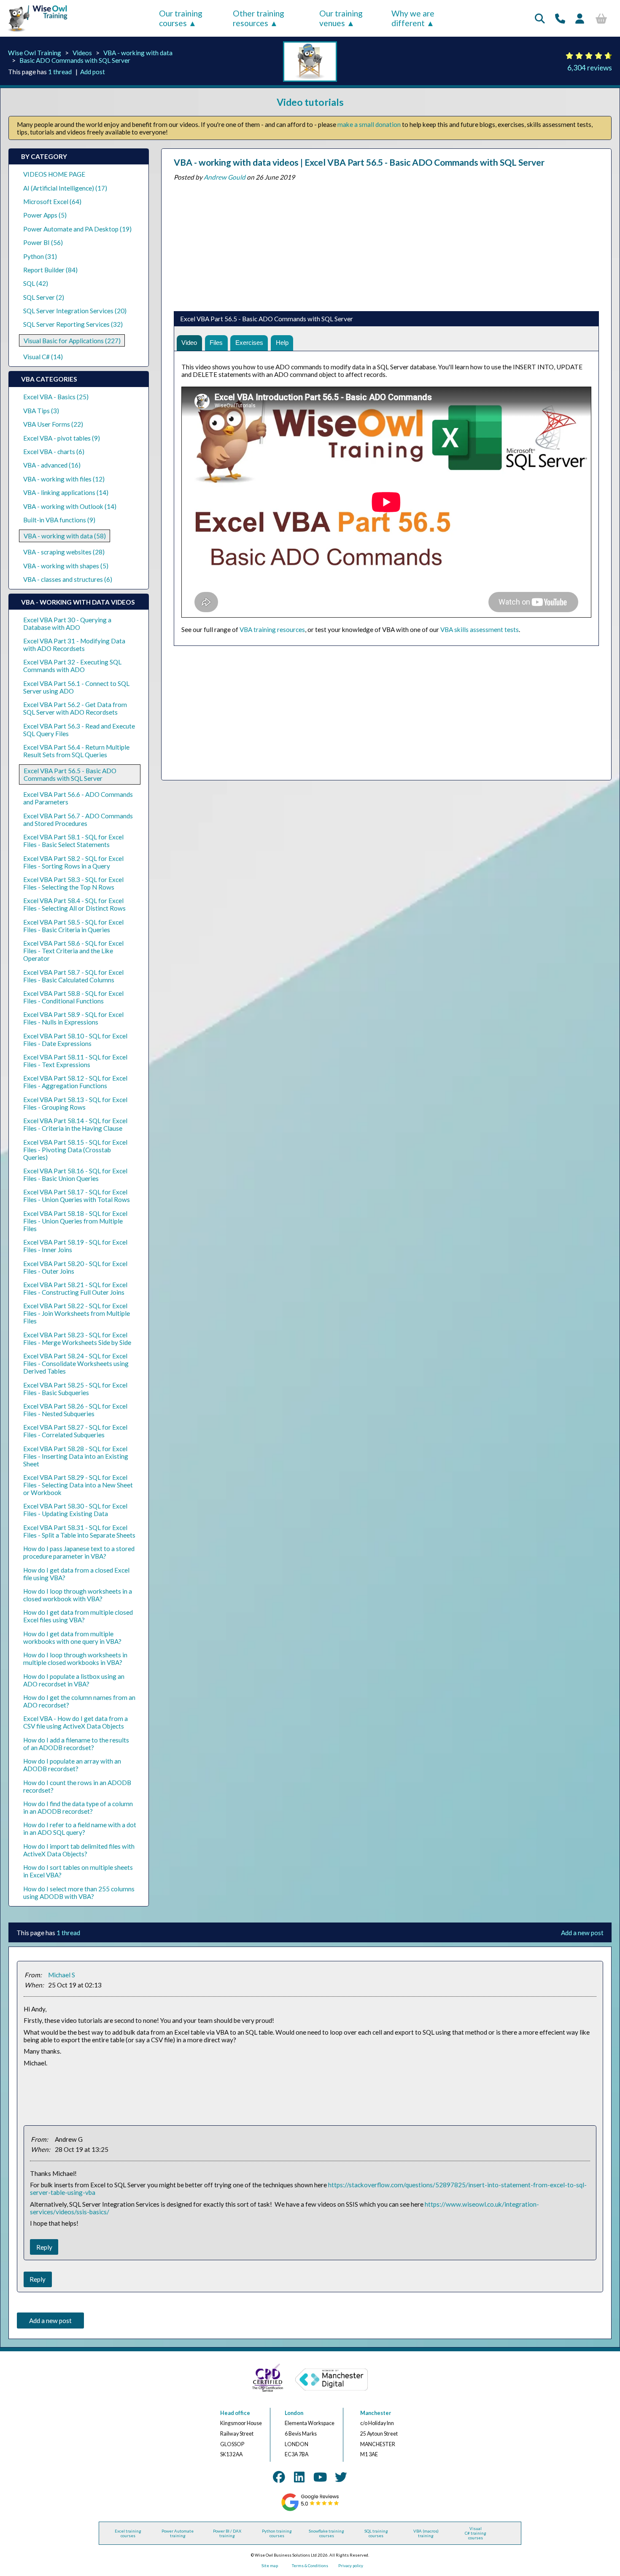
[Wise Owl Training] (35, 32)
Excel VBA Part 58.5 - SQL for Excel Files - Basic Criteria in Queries (73, 926)
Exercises (249, 343)
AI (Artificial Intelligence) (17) (65, 188)
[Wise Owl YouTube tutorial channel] (320, 2477)
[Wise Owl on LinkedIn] (299, 2477)
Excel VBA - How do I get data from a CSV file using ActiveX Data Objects (75, 1722)
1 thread (60, 72)
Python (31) (40, 256)
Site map (270, 2566)
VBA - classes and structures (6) (68, 579)
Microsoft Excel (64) (52, 202)
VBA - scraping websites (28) (64, 552)
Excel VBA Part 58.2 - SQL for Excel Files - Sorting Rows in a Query (73, 862)
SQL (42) (36, 283)
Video (189, 343)
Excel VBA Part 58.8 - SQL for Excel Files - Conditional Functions (73, 997)
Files (216, 343)
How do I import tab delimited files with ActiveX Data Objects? (79, 1850)
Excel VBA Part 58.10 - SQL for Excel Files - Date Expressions (75, 1040)
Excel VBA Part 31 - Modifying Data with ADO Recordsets (74, 645)
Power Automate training (178, 2533)
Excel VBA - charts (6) (54, 452)
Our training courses (181, 18)
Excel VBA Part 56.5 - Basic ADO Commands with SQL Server (70, 774)
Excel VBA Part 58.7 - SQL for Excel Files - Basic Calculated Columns (73, 976)
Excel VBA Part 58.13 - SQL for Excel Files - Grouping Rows (75, 1103)
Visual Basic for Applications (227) (72, 341)
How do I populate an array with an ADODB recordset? (72, 1765)
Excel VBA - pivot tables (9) (62, 438)
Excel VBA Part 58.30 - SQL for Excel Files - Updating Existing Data (75, 1510)
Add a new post (582, 1933)
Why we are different (413, 18)
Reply (44, 2247)
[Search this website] (540, 18)
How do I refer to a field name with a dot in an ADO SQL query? (80, 1828)
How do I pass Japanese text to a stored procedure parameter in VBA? (79, 1552)
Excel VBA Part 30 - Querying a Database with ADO (67, 624)
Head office (235, 2413)
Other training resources (259, 18)
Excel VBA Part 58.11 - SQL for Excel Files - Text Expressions (75, 1061)
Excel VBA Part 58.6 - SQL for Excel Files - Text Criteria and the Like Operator (73, 951)
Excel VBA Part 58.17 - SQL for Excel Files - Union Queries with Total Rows (77, 1196)
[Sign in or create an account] (580, 18)
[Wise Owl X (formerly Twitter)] (341, 2477)
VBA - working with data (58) (65, 536)
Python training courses (277, 2533)
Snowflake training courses (326, 2533)
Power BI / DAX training (227, 2533)
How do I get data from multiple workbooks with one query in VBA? (72, 1638)
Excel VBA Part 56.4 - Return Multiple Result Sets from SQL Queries (76, 751)
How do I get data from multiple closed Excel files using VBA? (78, 1616)
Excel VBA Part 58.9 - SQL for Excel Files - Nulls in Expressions (73, 1018)
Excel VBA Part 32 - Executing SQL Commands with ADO (72, 666)
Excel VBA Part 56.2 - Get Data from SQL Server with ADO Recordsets (75, 708)
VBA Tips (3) (41, 411)
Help (282, 343)
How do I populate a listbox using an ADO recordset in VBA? (74, 1680)
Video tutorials (310, 102)
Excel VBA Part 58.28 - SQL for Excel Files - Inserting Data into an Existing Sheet (76, 1456)
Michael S (62, 1975)
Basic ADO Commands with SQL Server (75, 60)
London (294, 2413)
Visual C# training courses (476, 2533)
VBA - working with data (138, 53)
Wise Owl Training (35, 53)
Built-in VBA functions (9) (59, 520)
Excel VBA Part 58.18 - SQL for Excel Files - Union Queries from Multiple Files (75, 1221)
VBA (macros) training (426, 2533)
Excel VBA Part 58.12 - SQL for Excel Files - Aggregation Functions (75, 1082)
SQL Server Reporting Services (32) (73, 324)
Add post (93, 72)
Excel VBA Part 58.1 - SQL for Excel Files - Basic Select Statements (73, 841)
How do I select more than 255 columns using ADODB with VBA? (79, 1893)
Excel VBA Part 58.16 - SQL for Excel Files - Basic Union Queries (75, 1175)
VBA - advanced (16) (52, 465)
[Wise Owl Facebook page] (279, 2477)
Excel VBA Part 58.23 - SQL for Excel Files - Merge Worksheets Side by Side (77, 1339)
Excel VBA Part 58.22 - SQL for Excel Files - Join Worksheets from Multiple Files (77, 1313)
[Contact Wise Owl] (560, 18)
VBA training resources (272, 629)
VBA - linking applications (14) (66, 492)
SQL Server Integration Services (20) (75, 311)
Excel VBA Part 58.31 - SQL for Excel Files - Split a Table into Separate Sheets (79, 1531)
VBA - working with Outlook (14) (70, 506)
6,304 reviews (590, 68)
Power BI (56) (43, 242)
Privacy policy (351, 2566)
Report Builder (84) (50, 270)
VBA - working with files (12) (64, 479)
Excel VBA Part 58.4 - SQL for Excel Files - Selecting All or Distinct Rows (74, 904)
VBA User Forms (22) (53, 424)
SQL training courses (376, 2533)
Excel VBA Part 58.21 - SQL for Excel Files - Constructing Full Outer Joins (75, 1288)
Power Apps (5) (45, 215)
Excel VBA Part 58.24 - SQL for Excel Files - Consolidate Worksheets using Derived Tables (76, 1363)
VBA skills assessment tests (480, 629)
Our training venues (341, 18)
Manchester (376, 2413)
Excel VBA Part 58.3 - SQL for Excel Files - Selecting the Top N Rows (73, 883)
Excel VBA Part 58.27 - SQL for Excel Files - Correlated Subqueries (75, 1431)
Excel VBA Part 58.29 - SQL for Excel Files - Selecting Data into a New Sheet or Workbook (78, 1485)
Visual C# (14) (43, 357)
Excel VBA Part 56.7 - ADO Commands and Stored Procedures (78, 820)
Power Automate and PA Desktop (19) (77, 229)
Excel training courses (128, 2533)
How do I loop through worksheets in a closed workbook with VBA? (78, 1595)
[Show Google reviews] (310, 2510)
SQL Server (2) (44, 297)
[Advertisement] (386, 244)
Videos (82, 53)
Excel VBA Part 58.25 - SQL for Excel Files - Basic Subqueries (75, 1389)
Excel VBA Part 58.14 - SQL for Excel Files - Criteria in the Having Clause (75, 1124)
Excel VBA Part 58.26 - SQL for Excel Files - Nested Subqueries (75, 1410)
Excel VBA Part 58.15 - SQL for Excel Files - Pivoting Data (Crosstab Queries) (75, 1150)
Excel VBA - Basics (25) (56, 397)
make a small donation (369, 124)
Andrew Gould (225, 177)
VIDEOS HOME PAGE (54, 174)
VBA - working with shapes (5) (66, 566)
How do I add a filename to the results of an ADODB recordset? (76, 1744)
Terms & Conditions (310, 2566)
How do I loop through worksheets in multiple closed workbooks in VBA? (75, 1659)
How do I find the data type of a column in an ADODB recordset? (78, 1807)
